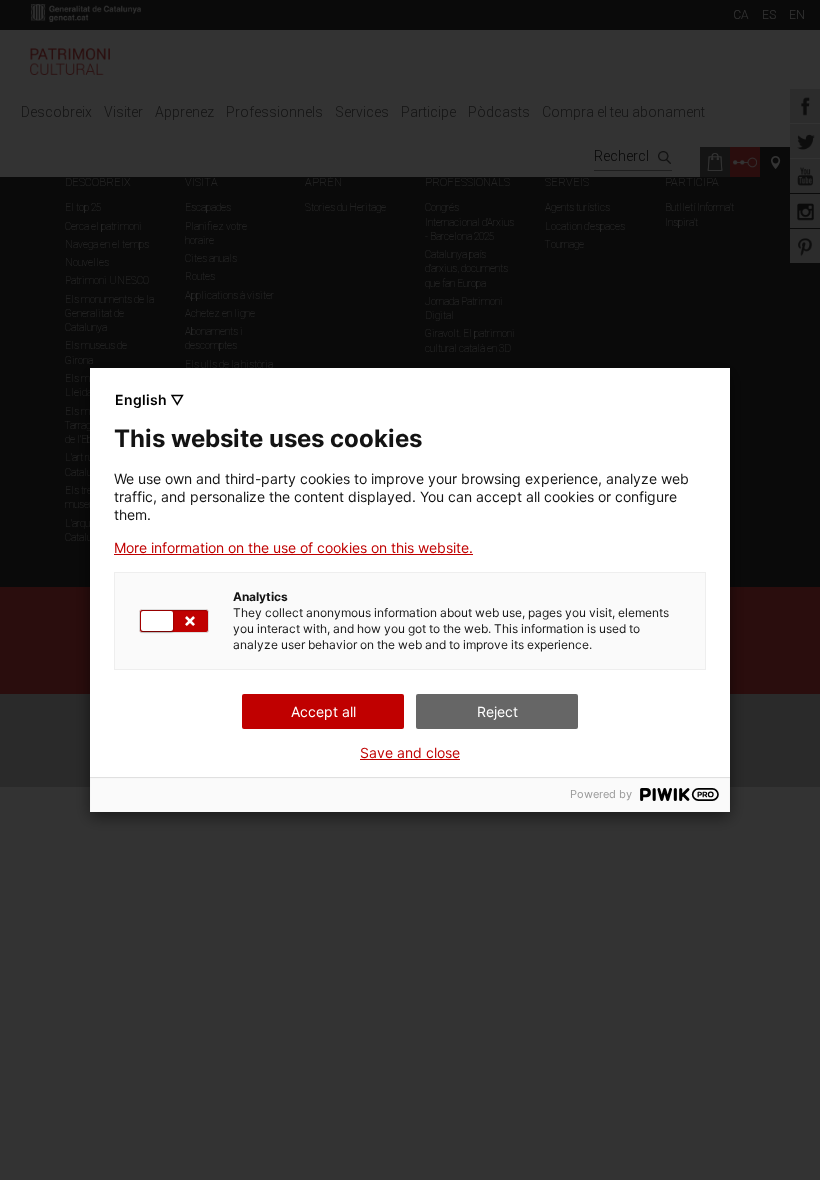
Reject (497, 711)
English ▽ (149, 399)
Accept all (323, 711)
